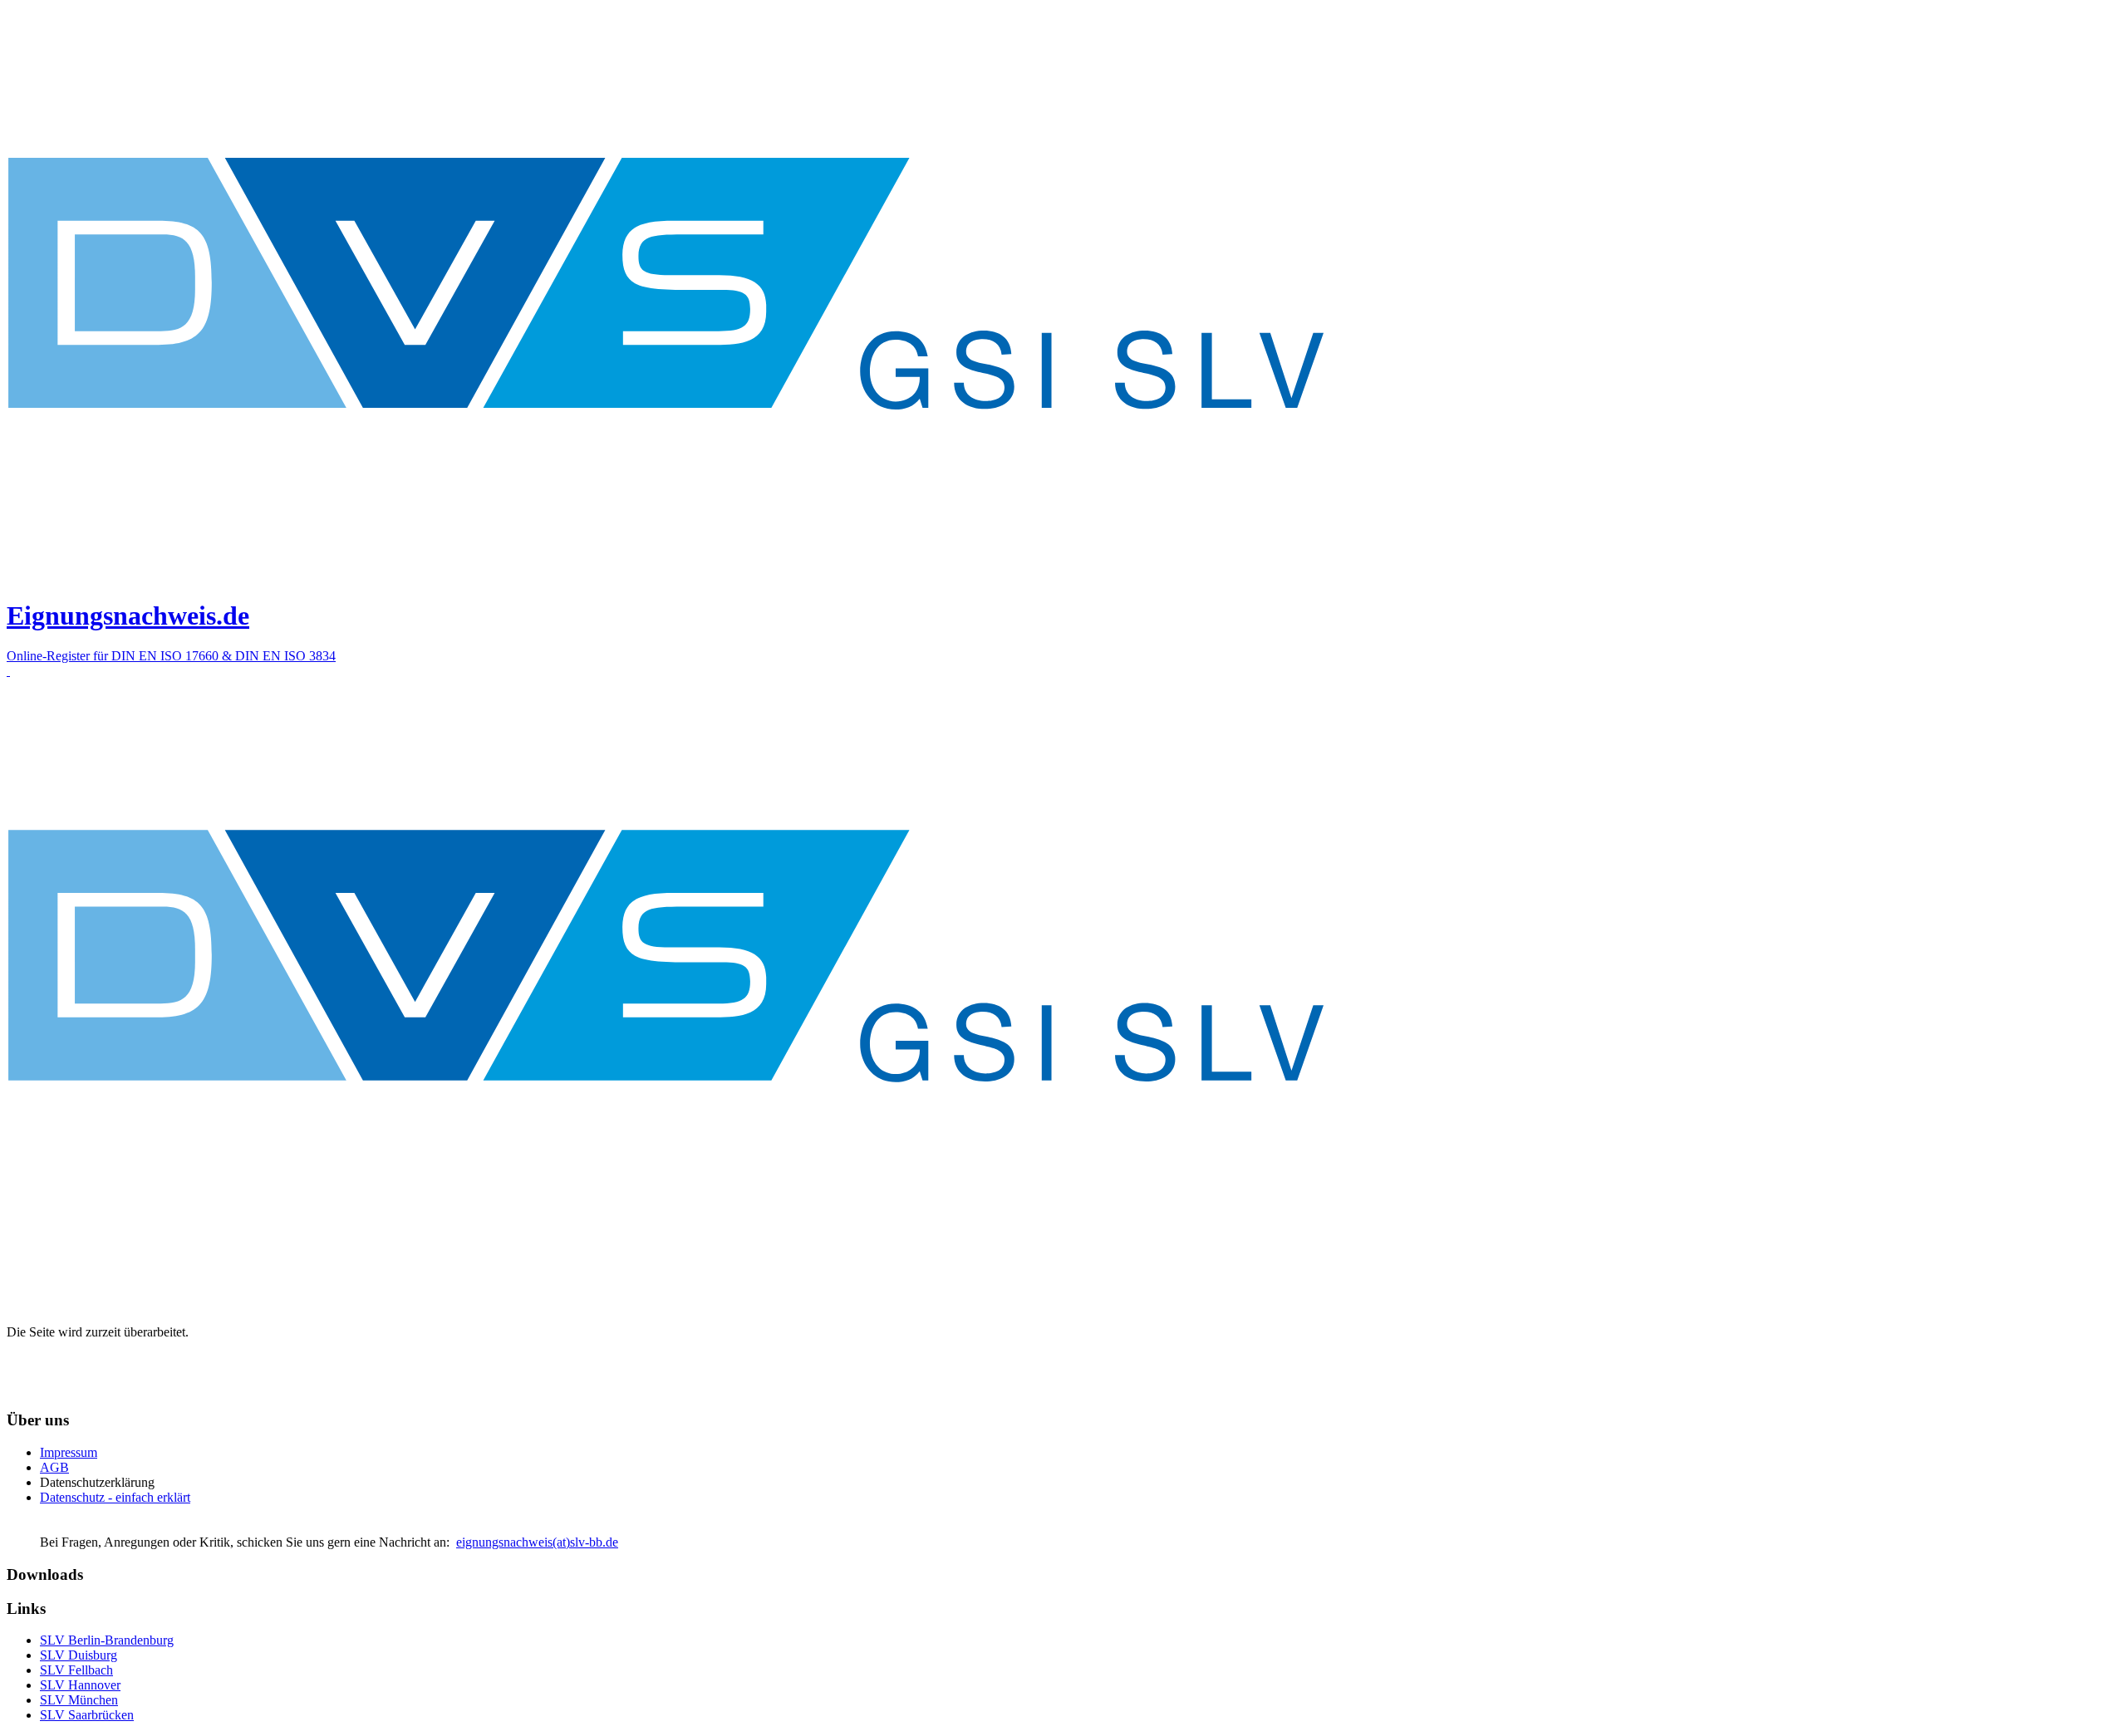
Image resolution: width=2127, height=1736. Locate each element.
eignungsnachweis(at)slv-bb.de (537, 1542)
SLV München (79, 1700)
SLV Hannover (80, 1685)
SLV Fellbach (76, 1670)
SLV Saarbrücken (87, 1715)
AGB (54, 1467)
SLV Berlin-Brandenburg (107, 1640)
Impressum (69, 1452)
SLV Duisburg (79, 1655)
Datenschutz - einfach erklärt (115, 1497)
